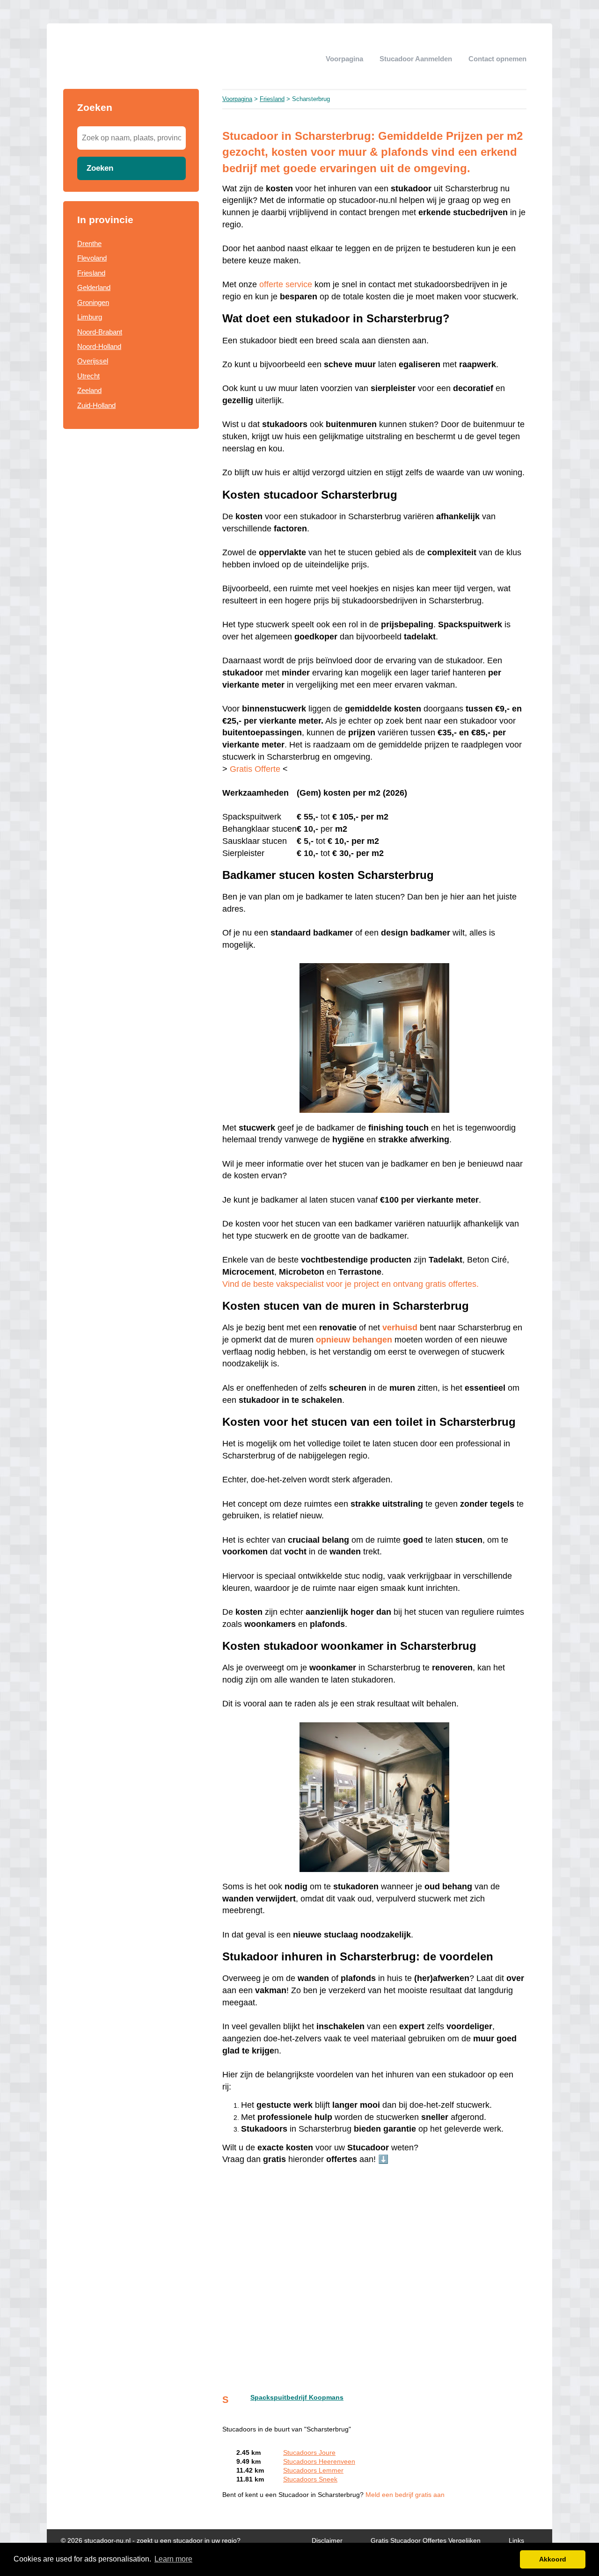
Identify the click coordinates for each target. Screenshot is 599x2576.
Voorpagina (344, 59)
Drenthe (89, 243)
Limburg (90, 317)
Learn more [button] (173, 2559)
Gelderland (94, 287)
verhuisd (400, 1328)
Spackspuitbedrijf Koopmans (297, 2398)
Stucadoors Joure (309, 2453)
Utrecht (88, 376)
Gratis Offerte (255, 769)
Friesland (91, 273)
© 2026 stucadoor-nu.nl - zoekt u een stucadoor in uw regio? (151, 2541)
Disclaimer (327, 2541)
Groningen (93, 302)
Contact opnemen (497, 59)
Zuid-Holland (96, 405)
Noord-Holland (99, 346)
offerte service (286, 284)
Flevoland (92, 258)
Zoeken (100, 168)
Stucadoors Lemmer (313, 2471)
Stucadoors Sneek (310, 2479)
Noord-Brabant (100, 332)
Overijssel (93, 361)
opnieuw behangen (354, 1340)
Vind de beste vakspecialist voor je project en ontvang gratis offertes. (351, 1284)
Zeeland (89, 390)
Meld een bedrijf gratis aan (405, 2495)
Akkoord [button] (553, 2559)
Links (516, 2541)
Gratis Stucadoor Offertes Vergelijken (426, 2541)
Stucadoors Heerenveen (319, 2462)
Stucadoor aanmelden (416, 59)
